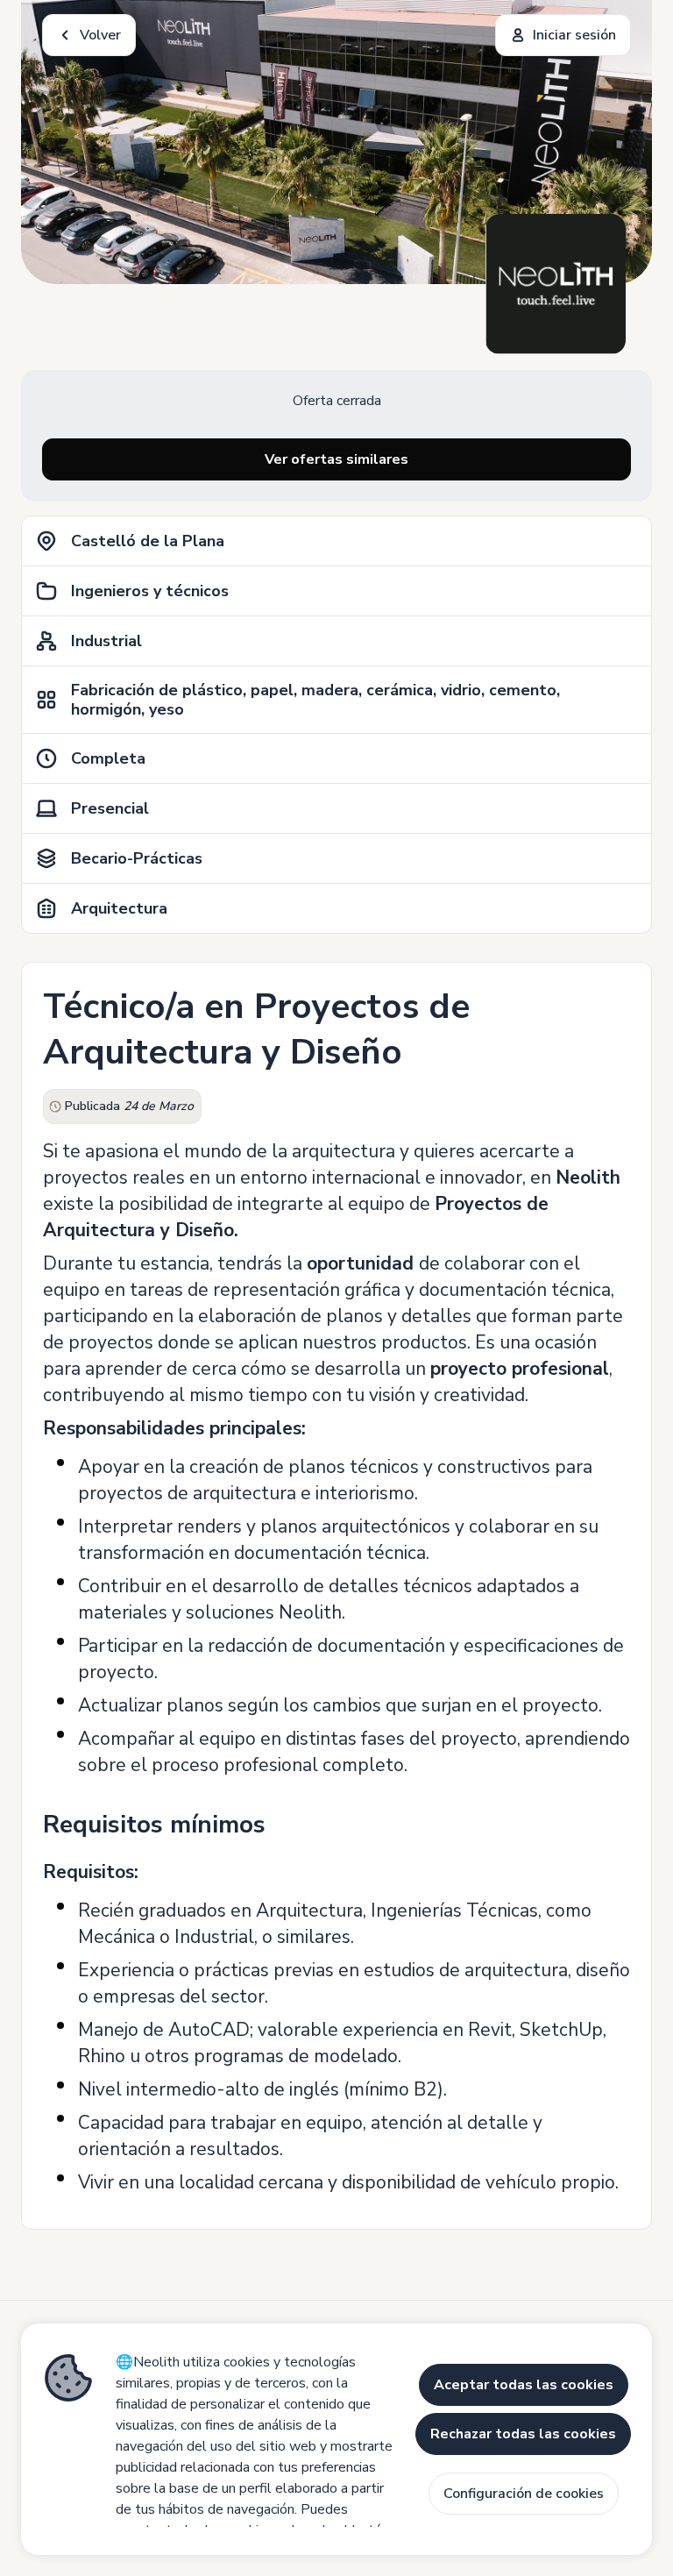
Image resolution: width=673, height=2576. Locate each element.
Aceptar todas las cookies (524, 2385)
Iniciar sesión (574, 35)
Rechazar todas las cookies (523, 2434)
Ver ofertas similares (336, 459)
